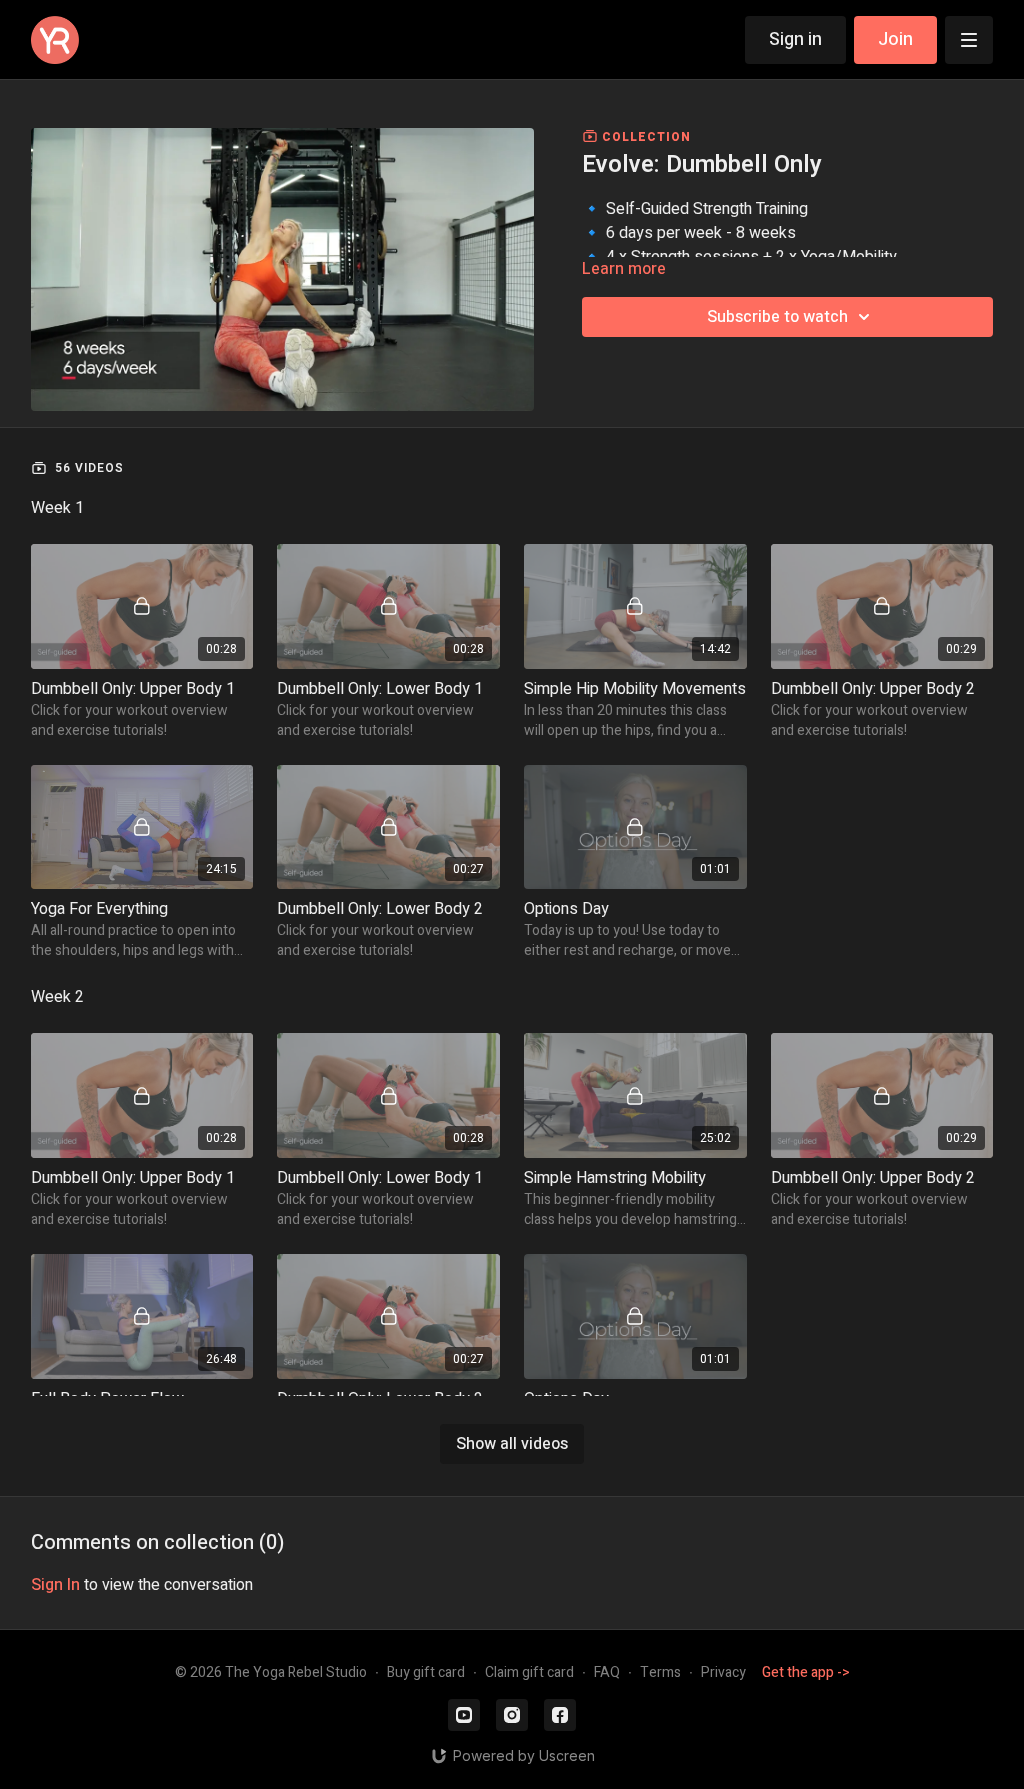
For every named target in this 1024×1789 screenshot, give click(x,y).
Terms (660, 1672)
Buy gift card (426, 1672)
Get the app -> (806, 1672)
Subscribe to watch (777, 317)
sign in (55, 1585)
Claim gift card (529, 1672)
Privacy (723, 1672)
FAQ (607, 1672)
